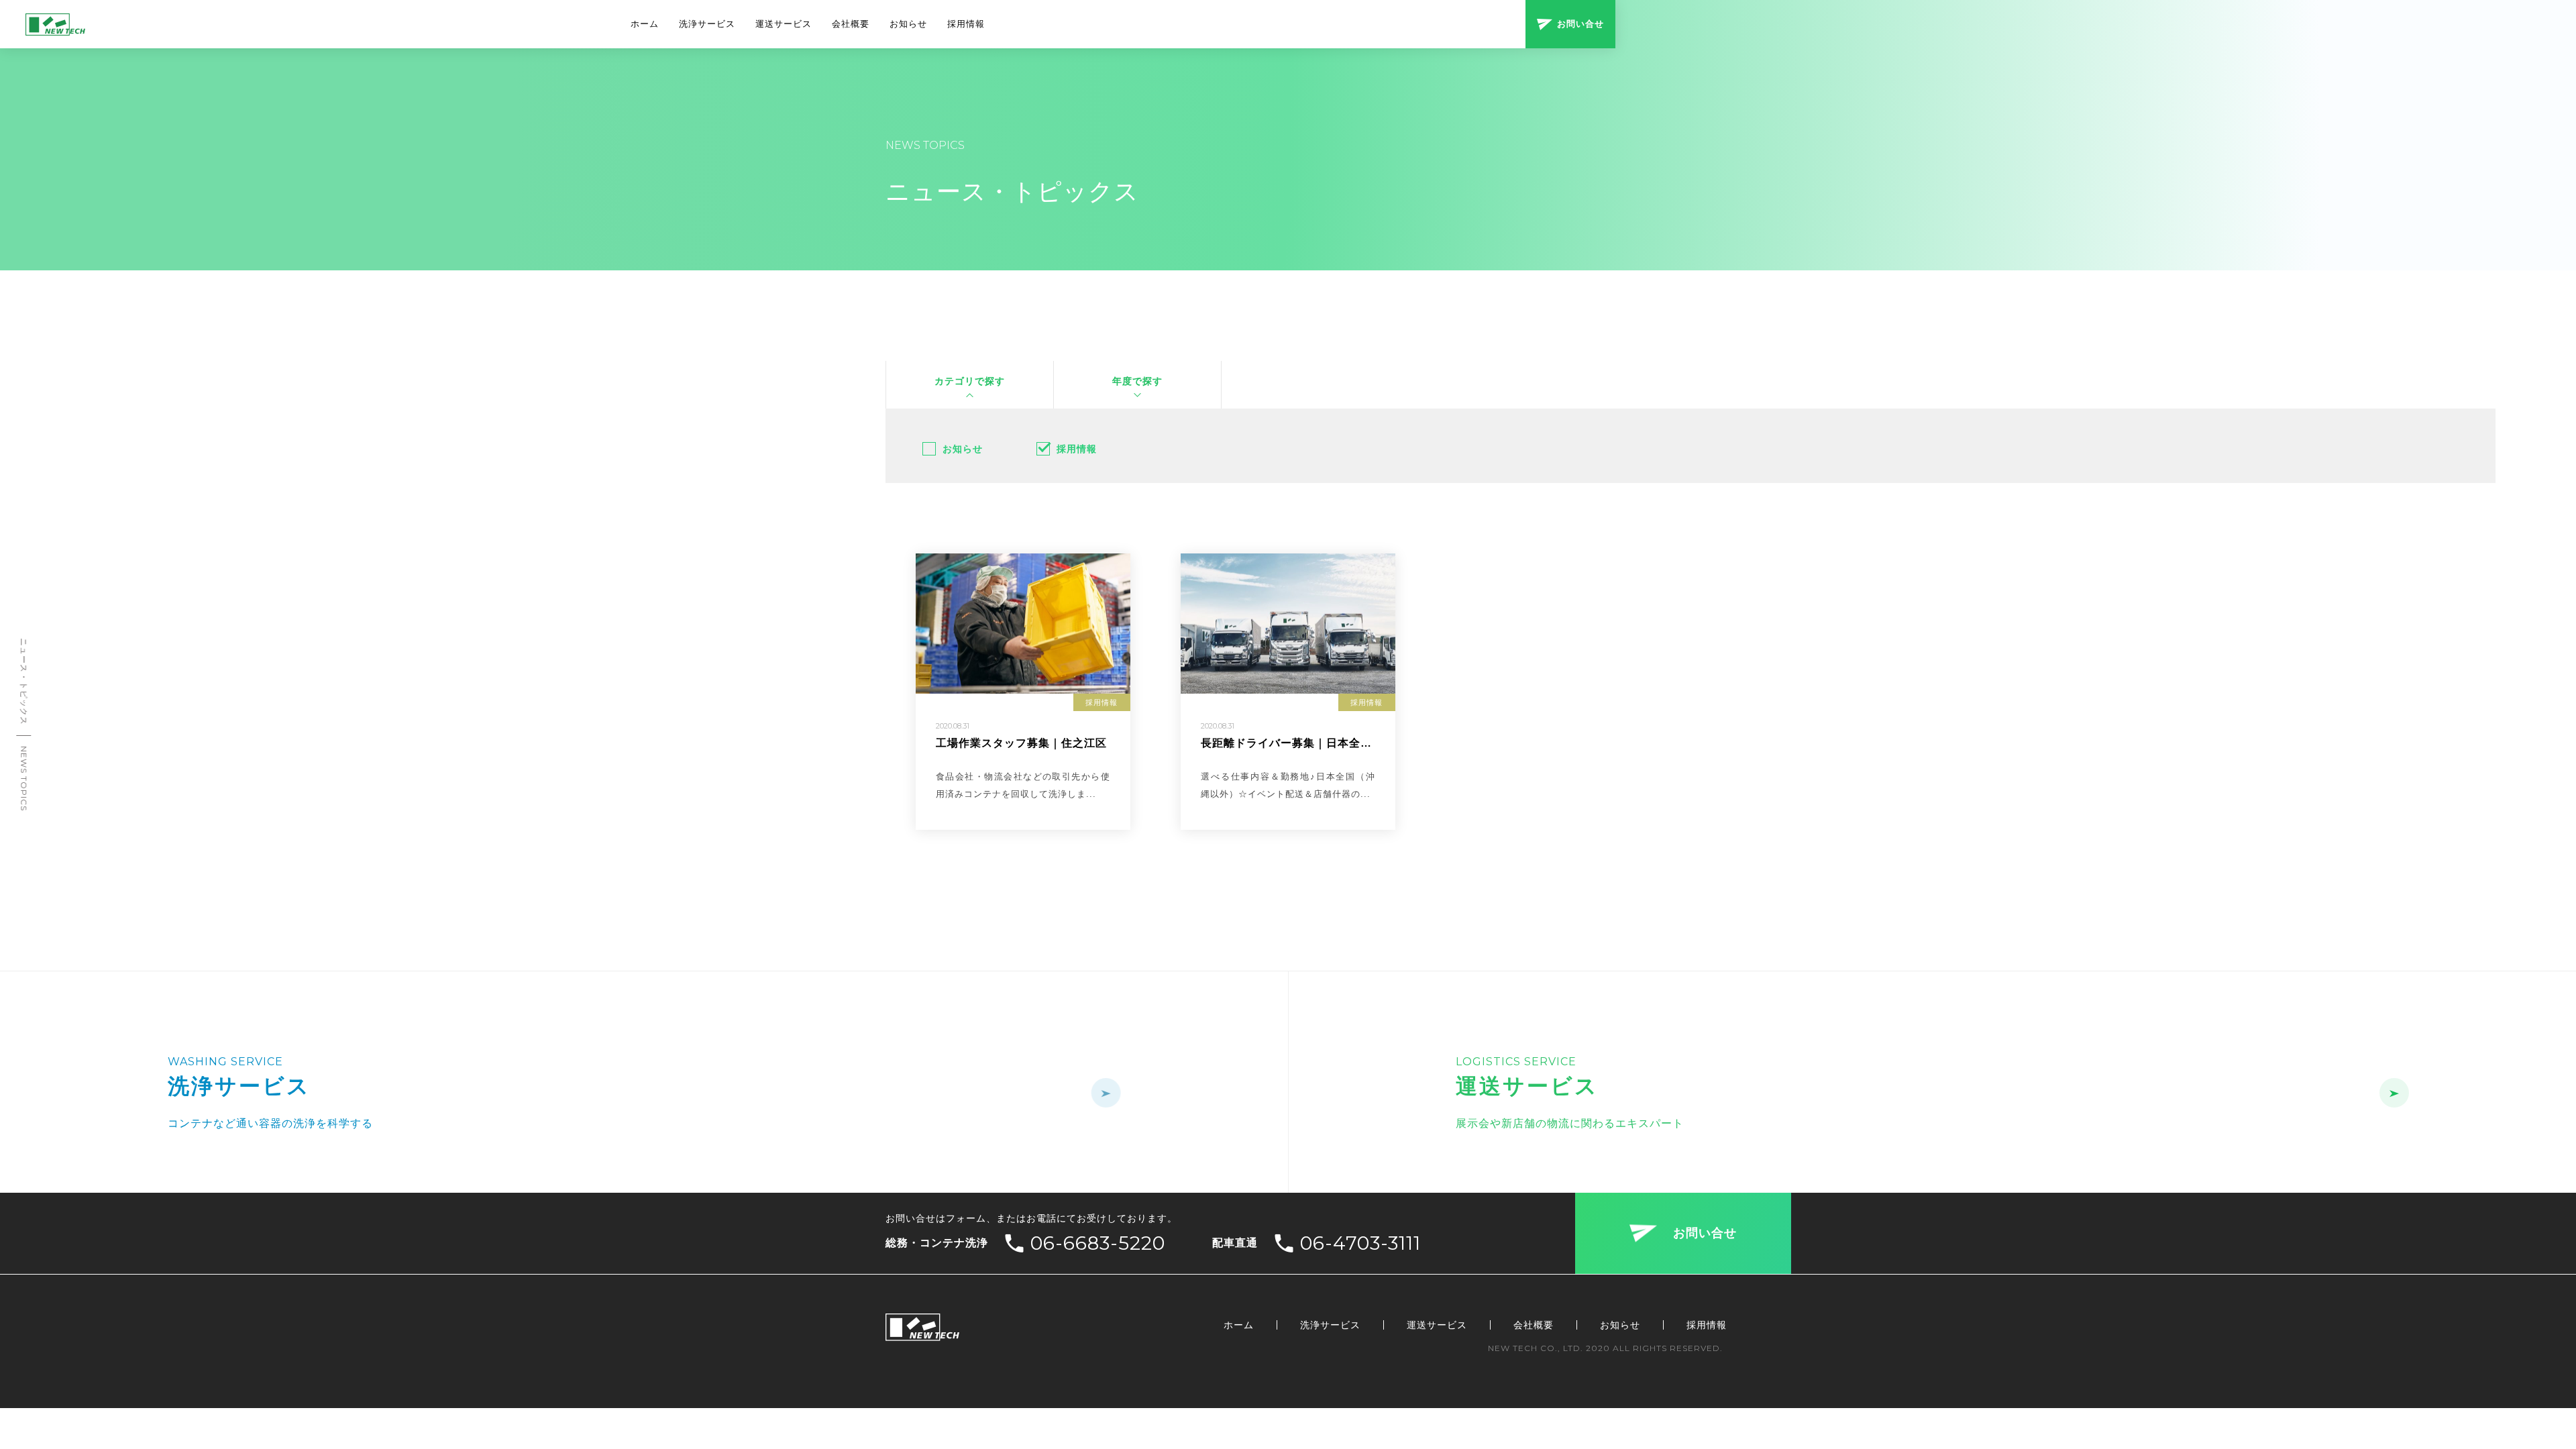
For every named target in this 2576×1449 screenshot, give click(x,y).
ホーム (645, 24)
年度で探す (1137, 381)
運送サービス (784, 24)
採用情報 (966, 24)
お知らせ (908, 24)
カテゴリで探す (970, 381)
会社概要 (851, 24)
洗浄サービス (707, 24)
